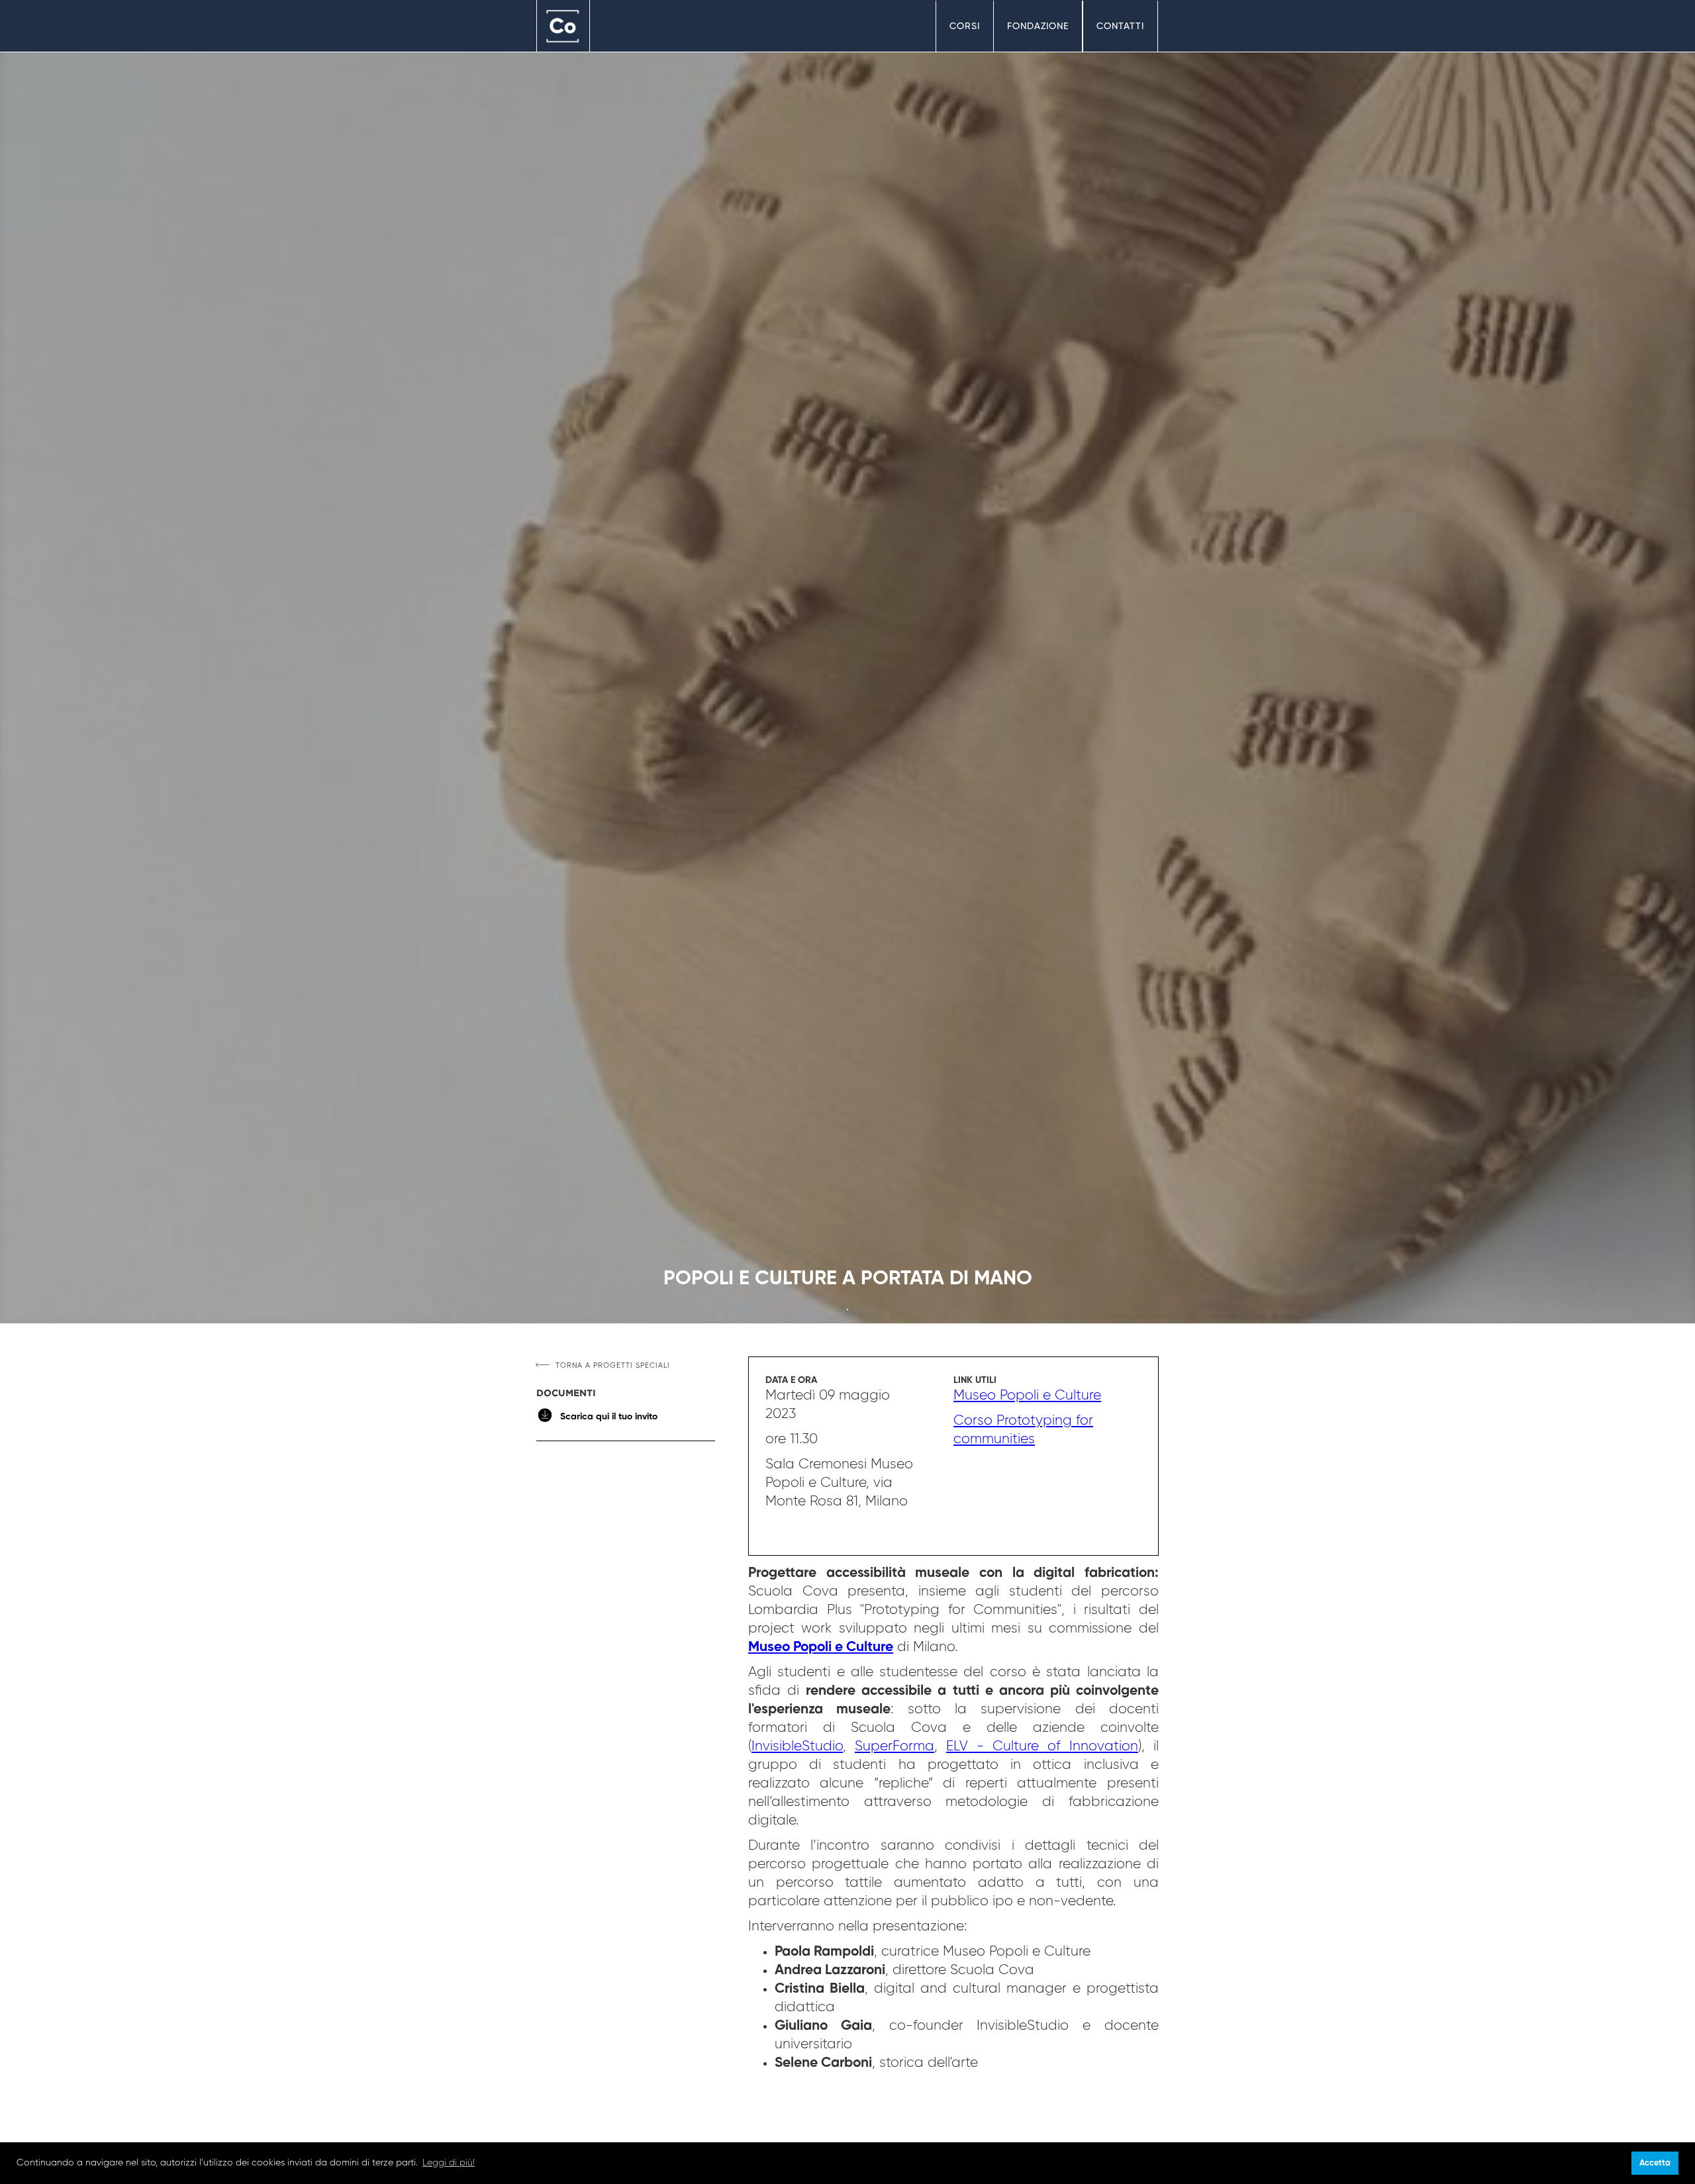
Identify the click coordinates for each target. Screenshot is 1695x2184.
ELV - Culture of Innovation (1042, 1747)
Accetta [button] (1655, 2163)
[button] (965, 26)
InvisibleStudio (797, 1747)
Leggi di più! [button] (449, 2163)
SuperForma (895, 1747)
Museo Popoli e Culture (1027, 1396)
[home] (563, 26)
